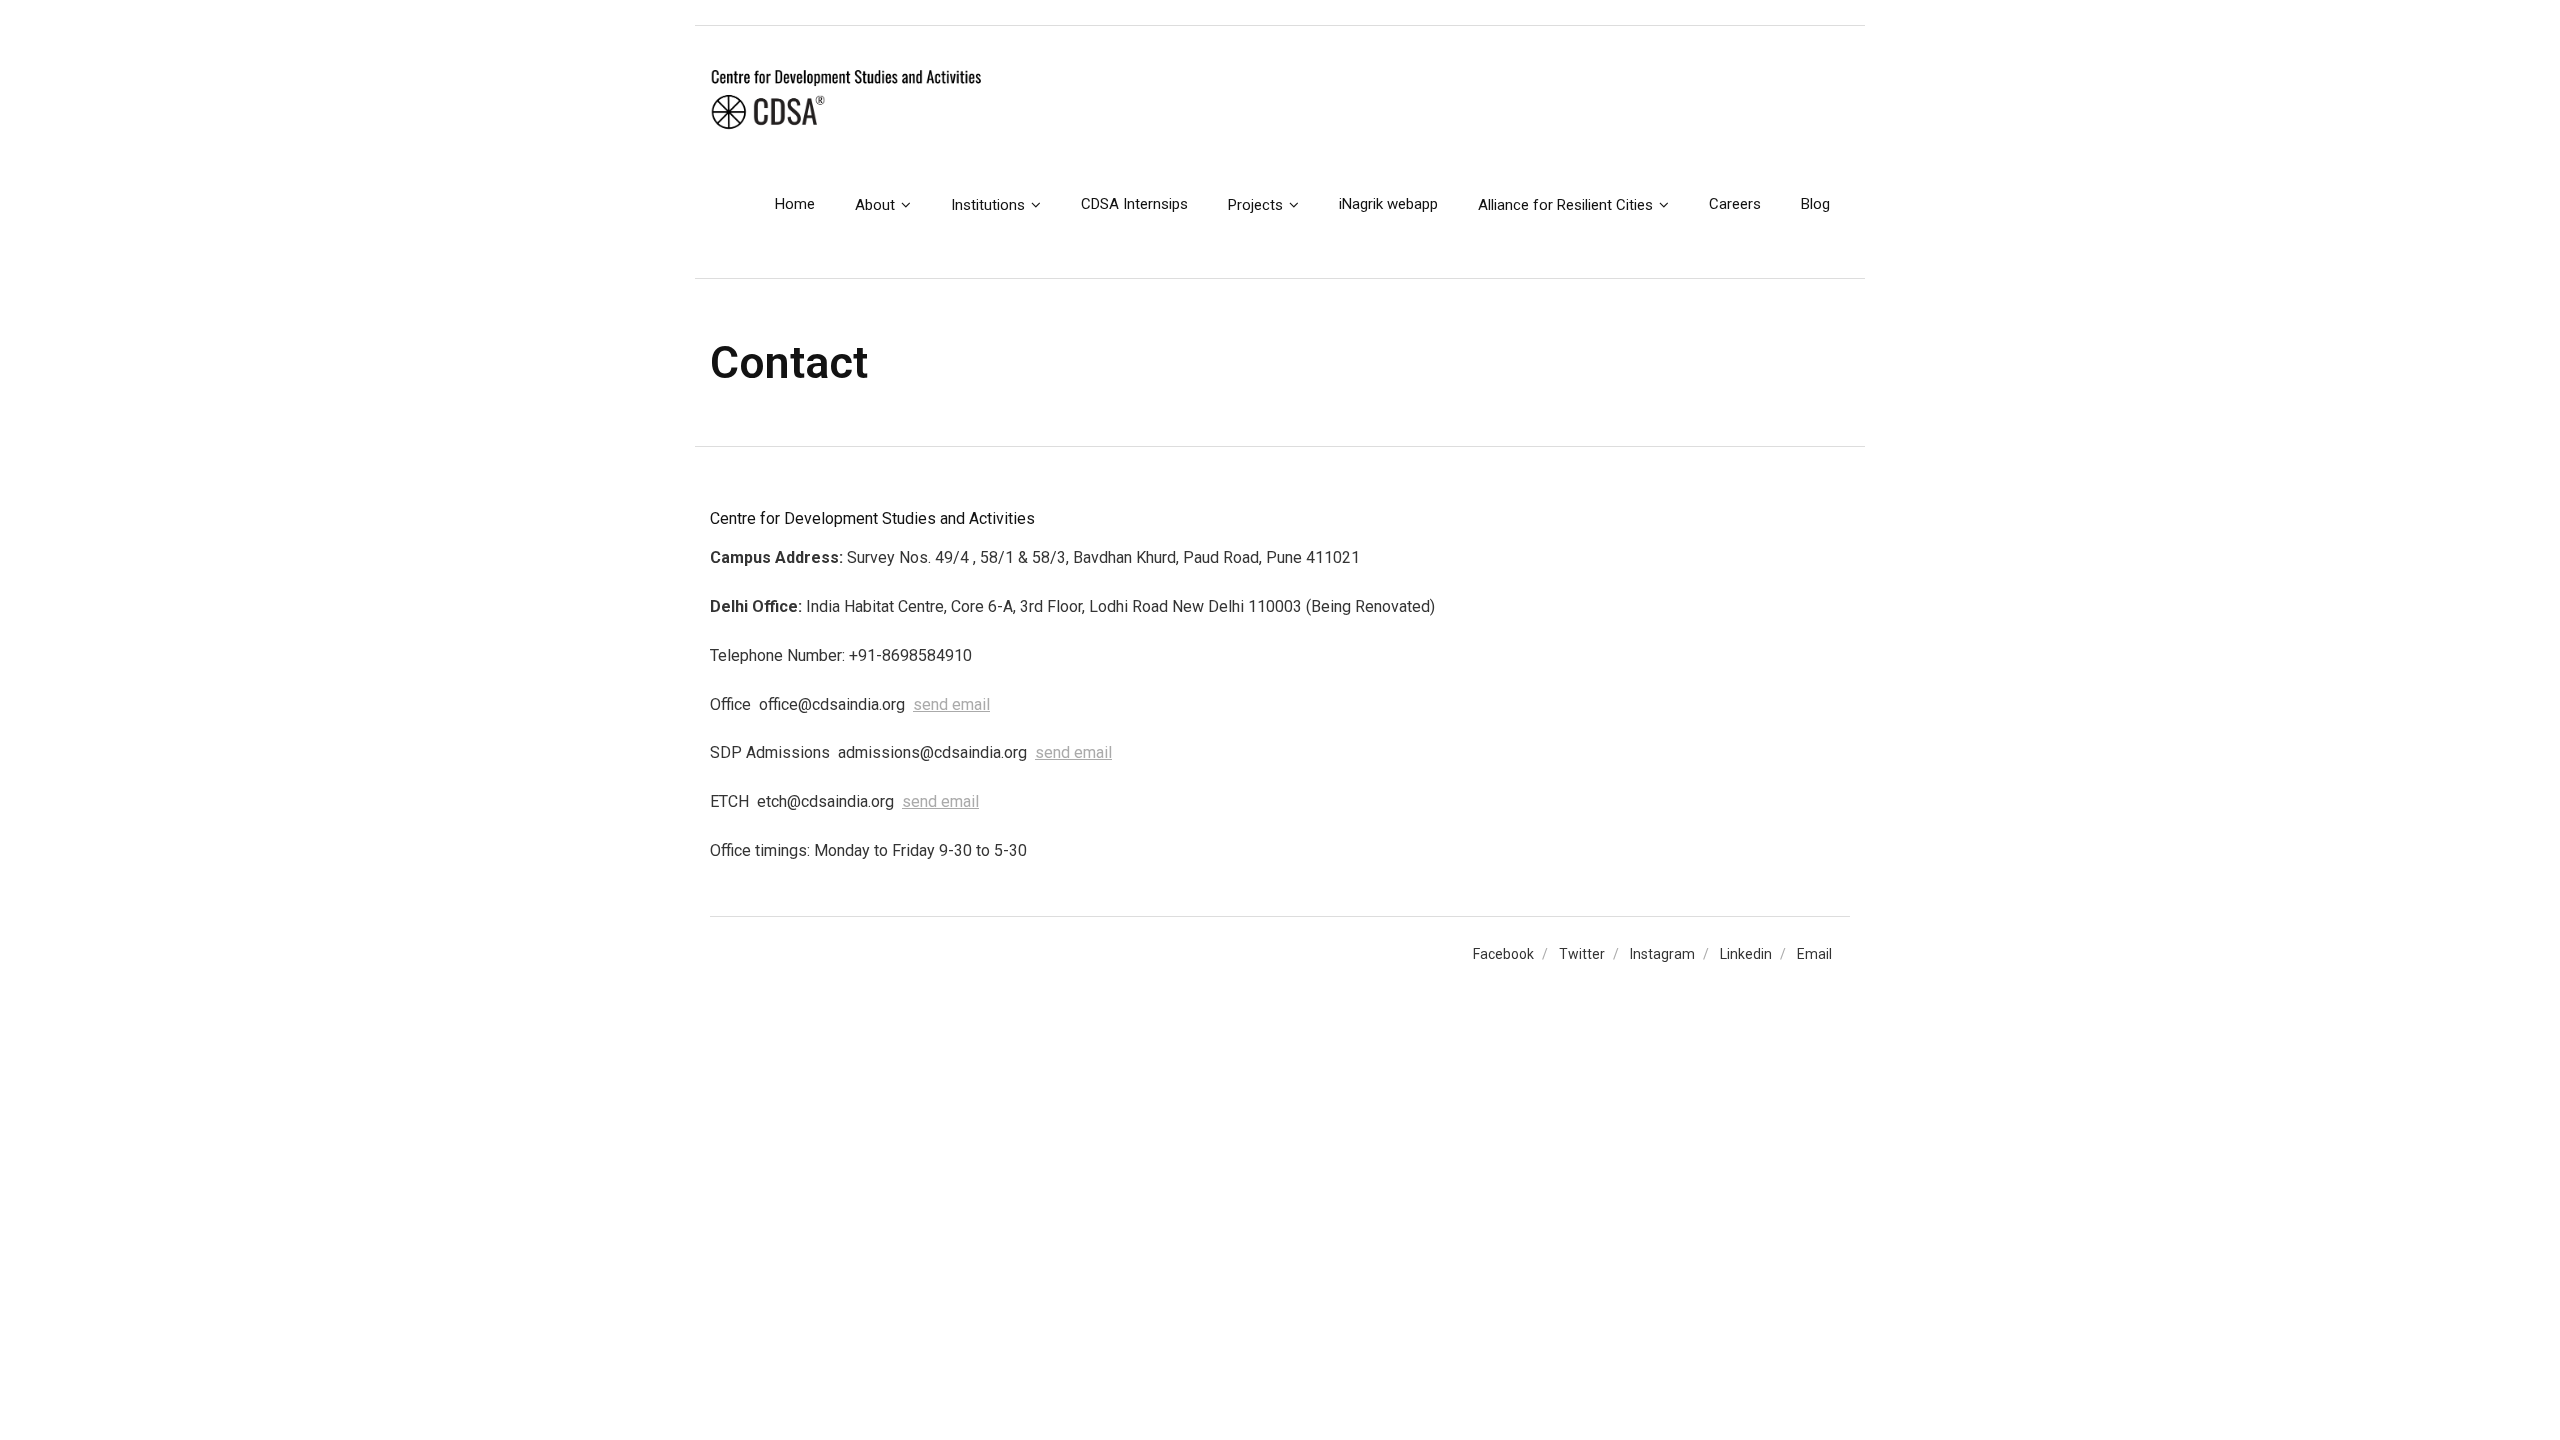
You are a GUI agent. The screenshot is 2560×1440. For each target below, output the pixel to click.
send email (951, 704)
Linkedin (1746, 954)
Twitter (1582, 954)
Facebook (1503, 954)
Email (1814, 954)
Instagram (1662, 954)
